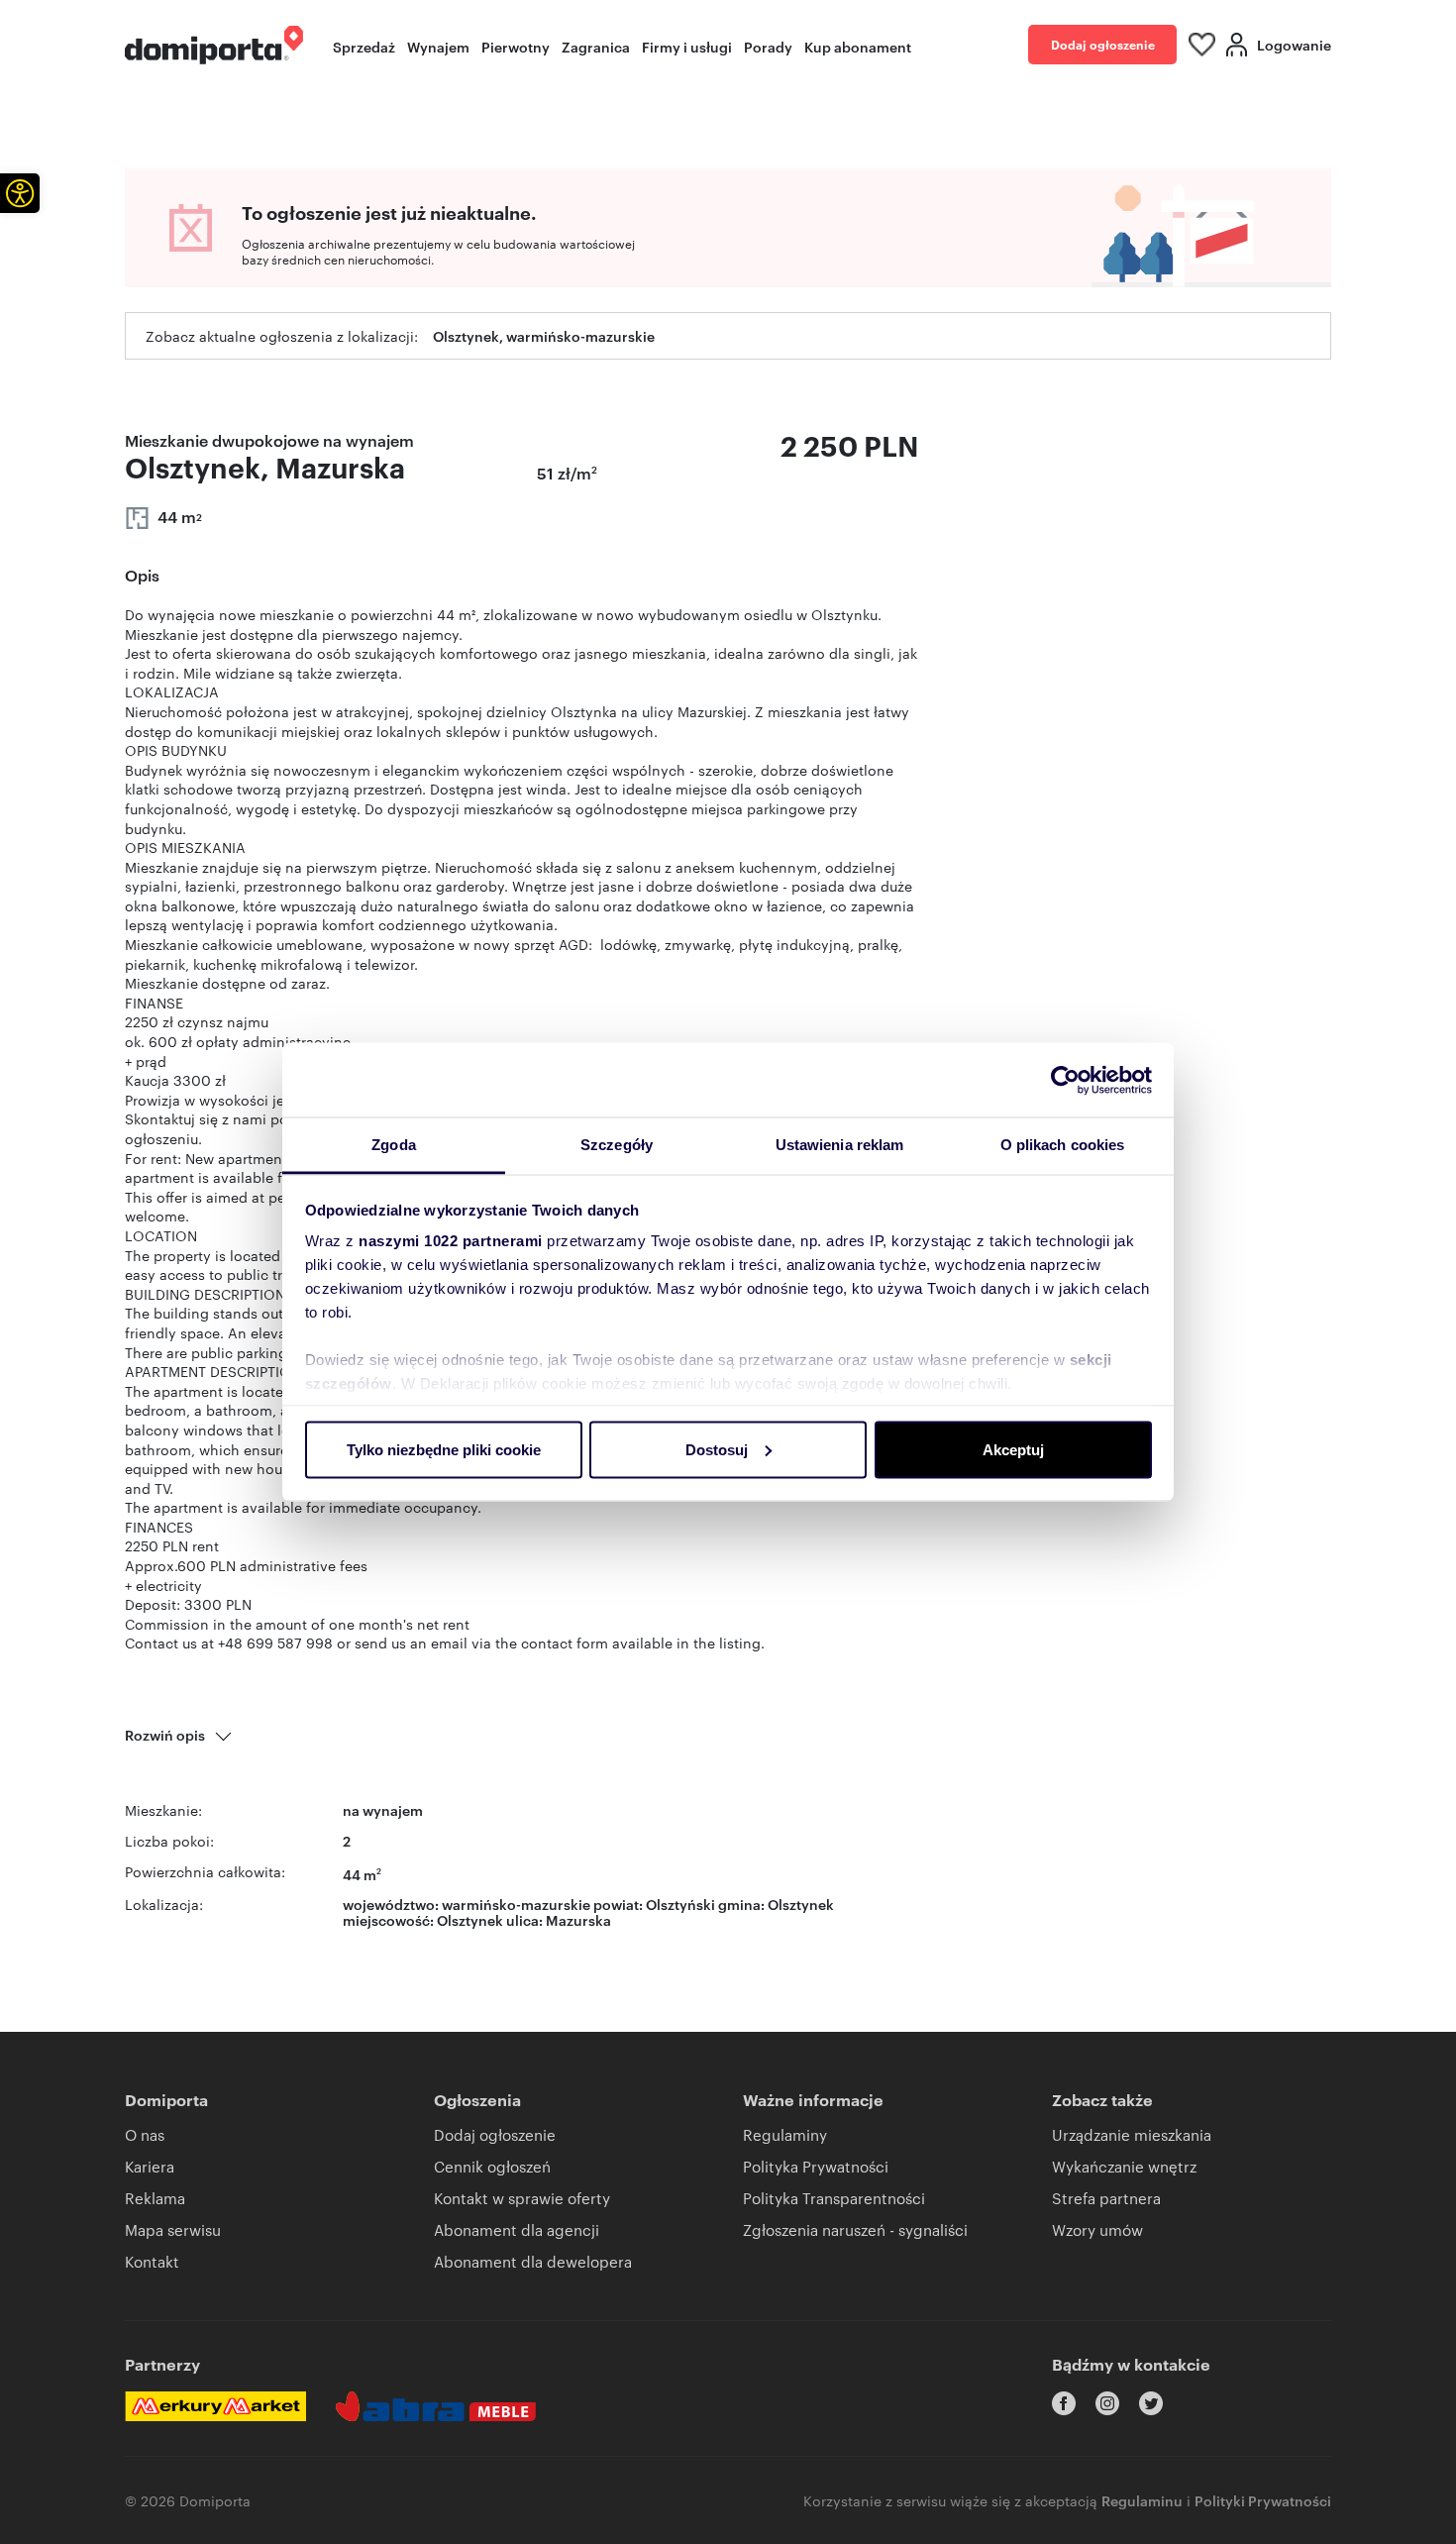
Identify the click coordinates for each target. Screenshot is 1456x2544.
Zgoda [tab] (394, 1145)
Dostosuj (717, 1449)
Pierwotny (516, 46)
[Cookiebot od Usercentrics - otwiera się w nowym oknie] (1065, 1080)
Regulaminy (785, 2134)
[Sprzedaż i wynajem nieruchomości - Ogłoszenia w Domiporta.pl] (214, 45)
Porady (768, 46)
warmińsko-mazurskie (516, 1904)
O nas (145, 2134)
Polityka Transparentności (834, 2198)
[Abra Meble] (436, 2406)
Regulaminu (1142, 2500)
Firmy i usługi (687, 46)
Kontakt (152, 2261)
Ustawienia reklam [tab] (840, 1145)
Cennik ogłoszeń (492, 2166)
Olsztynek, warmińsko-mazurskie (544, 335)
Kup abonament (858, 46)
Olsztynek (470, 1919)
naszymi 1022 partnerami (451, 1241)
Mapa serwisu (173, 2229)
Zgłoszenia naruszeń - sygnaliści (855, 2229)
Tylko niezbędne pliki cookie (444, 1449)
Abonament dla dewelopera (533, 2261)
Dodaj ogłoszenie (1103, 44)
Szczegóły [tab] (617, 1145)
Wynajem (438, 46)
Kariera (150, 2166)
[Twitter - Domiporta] (1151, 2403)
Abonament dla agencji (517, 2229)
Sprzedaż (364, 46)
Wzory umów (1097, 2229)
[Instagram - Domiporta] (1107, 2403)
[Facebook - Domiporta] (1064, 2403)
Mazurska (578, 1919)
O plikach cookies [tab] (1063, 1145)
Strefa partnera (1106, 2198)
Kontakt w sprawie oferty (522, 2198)
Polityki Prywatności (1263, 2500)
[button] (20, 193)
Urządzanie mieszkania (1132, 2134)
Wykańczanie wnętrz (1124, 2166)
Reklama (155, 2198)
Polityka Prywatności (816, 2166)
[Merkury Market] (215, 2406)
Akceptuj (1013, 1449)
